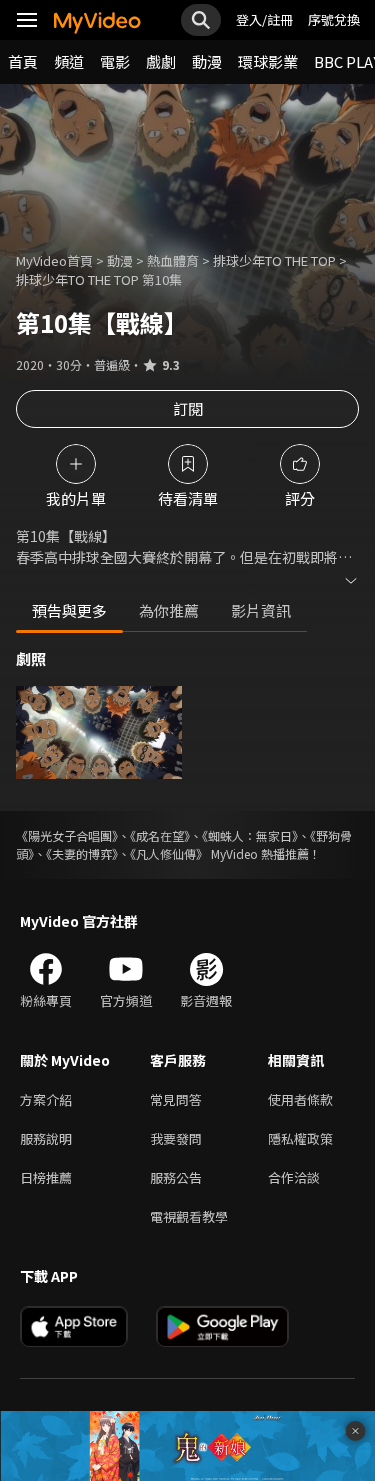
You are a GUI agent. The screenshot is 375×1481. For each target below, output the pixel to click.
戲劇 (161, 61)
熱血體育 (173, 260)
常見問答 (176, 1099)
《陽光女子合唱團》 (67, 835)
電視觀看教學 (189, 1216)
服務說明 (46, 1138)
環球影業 (268, 61)
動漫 (207, 61)
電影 (115, 61)
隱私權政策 (300, 1138)
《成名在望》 (160, 835)
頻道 (69, 61)
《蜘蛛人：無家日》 (250, 835)
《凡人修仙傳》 (169, 853)
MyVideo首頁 (54, 260)
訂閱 (188, 408)
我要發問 (176, 1138)
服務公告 (176, 1177)
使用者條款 (300, 1099)
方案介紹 (46, 1099)
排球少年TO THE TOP (274, 260)
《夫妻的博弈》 (82, 853)
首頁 (23, 61)
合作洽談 (294, 1177)
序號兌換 (334, 19)
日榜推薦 (46, 1177)
